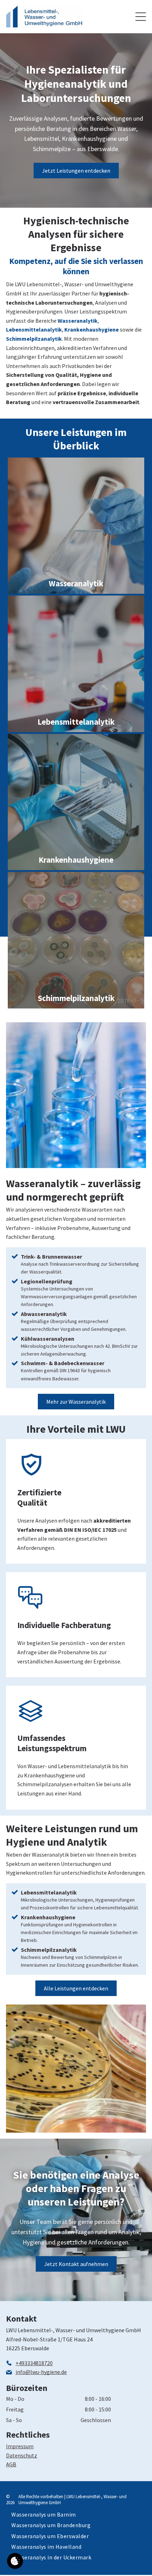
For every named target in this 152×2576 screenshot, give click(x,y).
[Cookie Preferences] (15, 2561)
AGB (11, 2464)
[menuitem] (44, 2514)
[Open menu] (141, 17)
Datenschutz (22, 2455)
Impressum (20, 2446)
